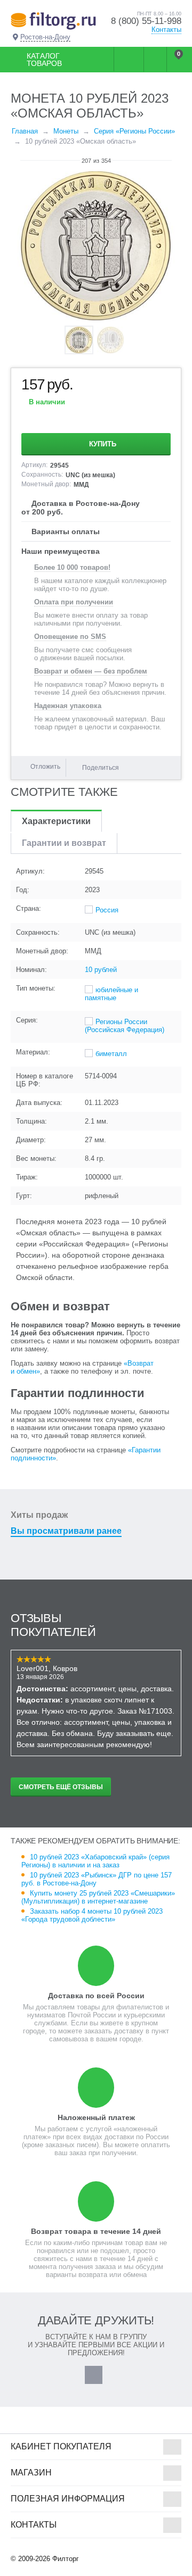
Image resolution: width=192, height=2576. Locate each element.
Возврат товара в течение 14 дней (96, 2231)
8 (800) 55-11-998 (146, 21)
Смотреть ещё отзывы (61, 1787)
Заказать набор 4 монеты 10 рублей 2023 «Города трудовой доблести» (92, 1915)
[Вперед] (177, 161)
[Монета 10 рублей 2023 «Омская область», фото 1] (96, 246)
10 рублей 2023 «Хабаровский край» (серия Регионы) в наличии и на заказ (95, 1861)
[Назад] (15, 161)
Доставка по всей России (96, 1996)
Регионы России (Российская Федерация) (125, 1026)
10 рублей (101, 970)
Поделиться (101, 768)
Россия (107, 910)
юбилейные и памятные (111, 994)
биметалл (111, 1054)
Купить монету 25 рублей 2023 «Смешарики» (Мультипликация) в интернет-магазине (98, 1897)
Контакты (166, 30)
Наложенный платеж (96, 2117)
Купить (103, 444)
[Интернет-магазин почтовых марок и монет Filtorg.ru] (53, 20)
